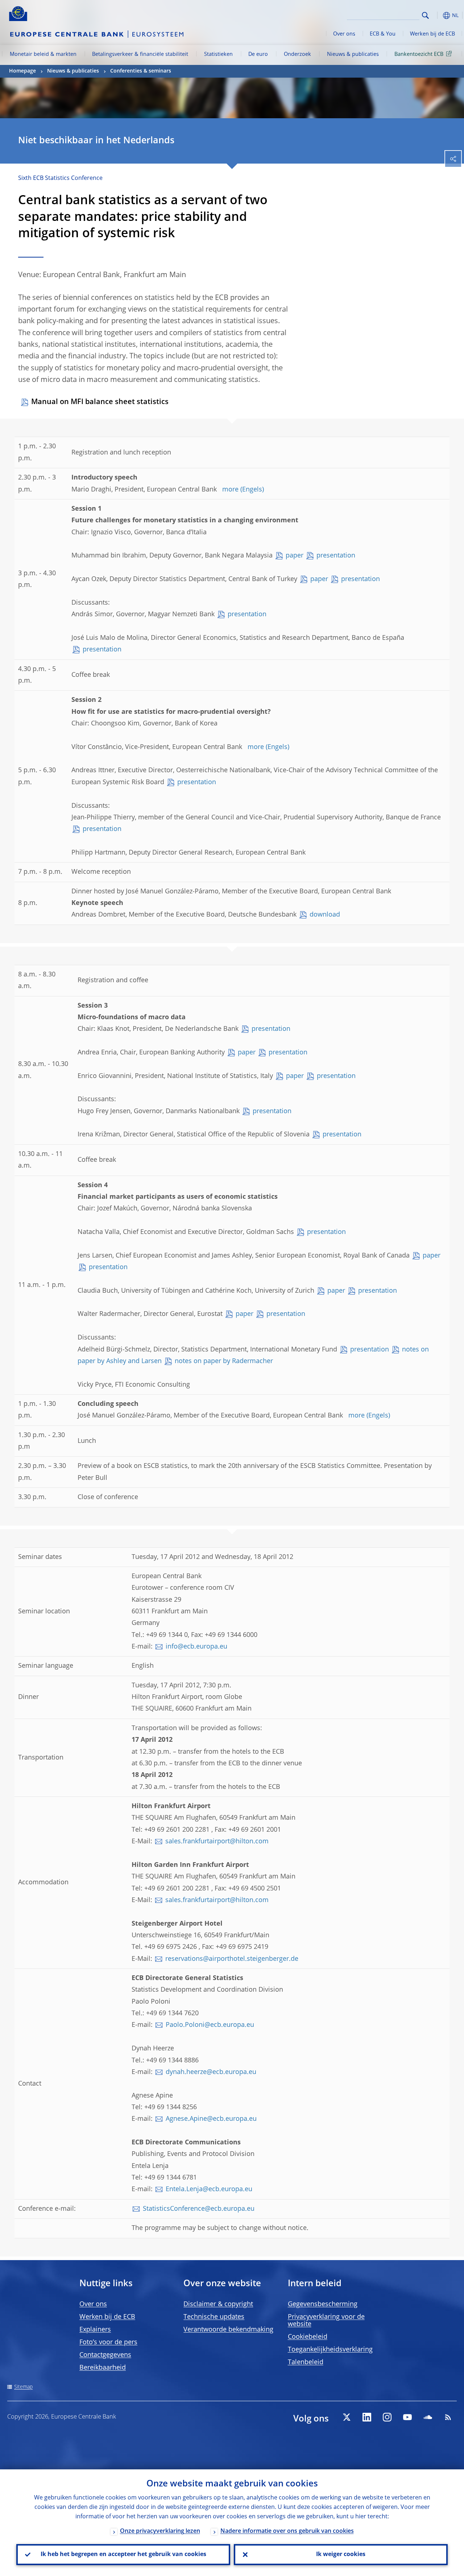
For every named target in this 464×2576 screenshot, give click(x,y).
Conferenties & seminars (141, 71)
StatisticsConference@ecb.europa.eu (199, 2209)
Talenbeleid (306, 2362)
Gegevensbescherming (323, 2304)
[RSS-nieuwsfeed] (448, 2417)
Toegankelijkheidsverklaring (330, 2350)
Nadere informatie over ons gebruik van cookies (287, 2531)
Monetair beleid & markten (43, 54)
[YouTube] (407, 2417)
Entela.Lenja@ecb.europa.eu (209, 2189)
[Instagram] (387, 2417)
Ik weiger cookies (341, 2555)
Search (425, 15)
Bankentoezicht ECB (419, 54)
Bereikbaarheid (103, 2368)
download (325, 915)
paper (295, 556)
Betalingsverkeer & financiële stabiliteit (140, 54)
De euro (258, 54)
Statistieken (218, 54)
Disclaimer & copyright (218, 2304)
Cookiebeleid (308, 2337)
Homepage (22, 71)
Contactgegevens (105, 2355)
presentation (336, 556)
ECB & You (383, 34)
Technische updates (214, 2317)
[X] (347, 2417)
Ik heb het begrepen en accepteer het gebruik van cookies (123, 2555)
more (230, 490)
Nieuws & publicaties (353, 54)
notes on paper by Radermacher (224, 1361)
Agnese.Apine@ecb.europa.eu (211, 2119)
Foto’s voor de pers (108, 2342)
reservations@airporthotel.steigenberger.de (232, 1959)
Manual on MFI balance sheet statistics (100, 402)
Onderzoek (297, 54)
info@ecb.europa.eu (196, 1647)
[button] (437, 15)
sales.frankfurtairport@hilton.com (217, 1842)
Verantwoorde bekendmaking (228, 2330)
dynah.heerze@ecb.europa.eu (211, 2072)
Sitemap (23, 2387)
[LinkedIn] (367, 2417)
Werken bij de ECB (432, 34)
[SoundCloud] (428, 2417)
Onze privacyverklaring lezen (160, 2531)
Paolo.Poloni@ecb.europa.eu (210, 2025)
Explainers (95, 2330)
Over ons (344, 34)
